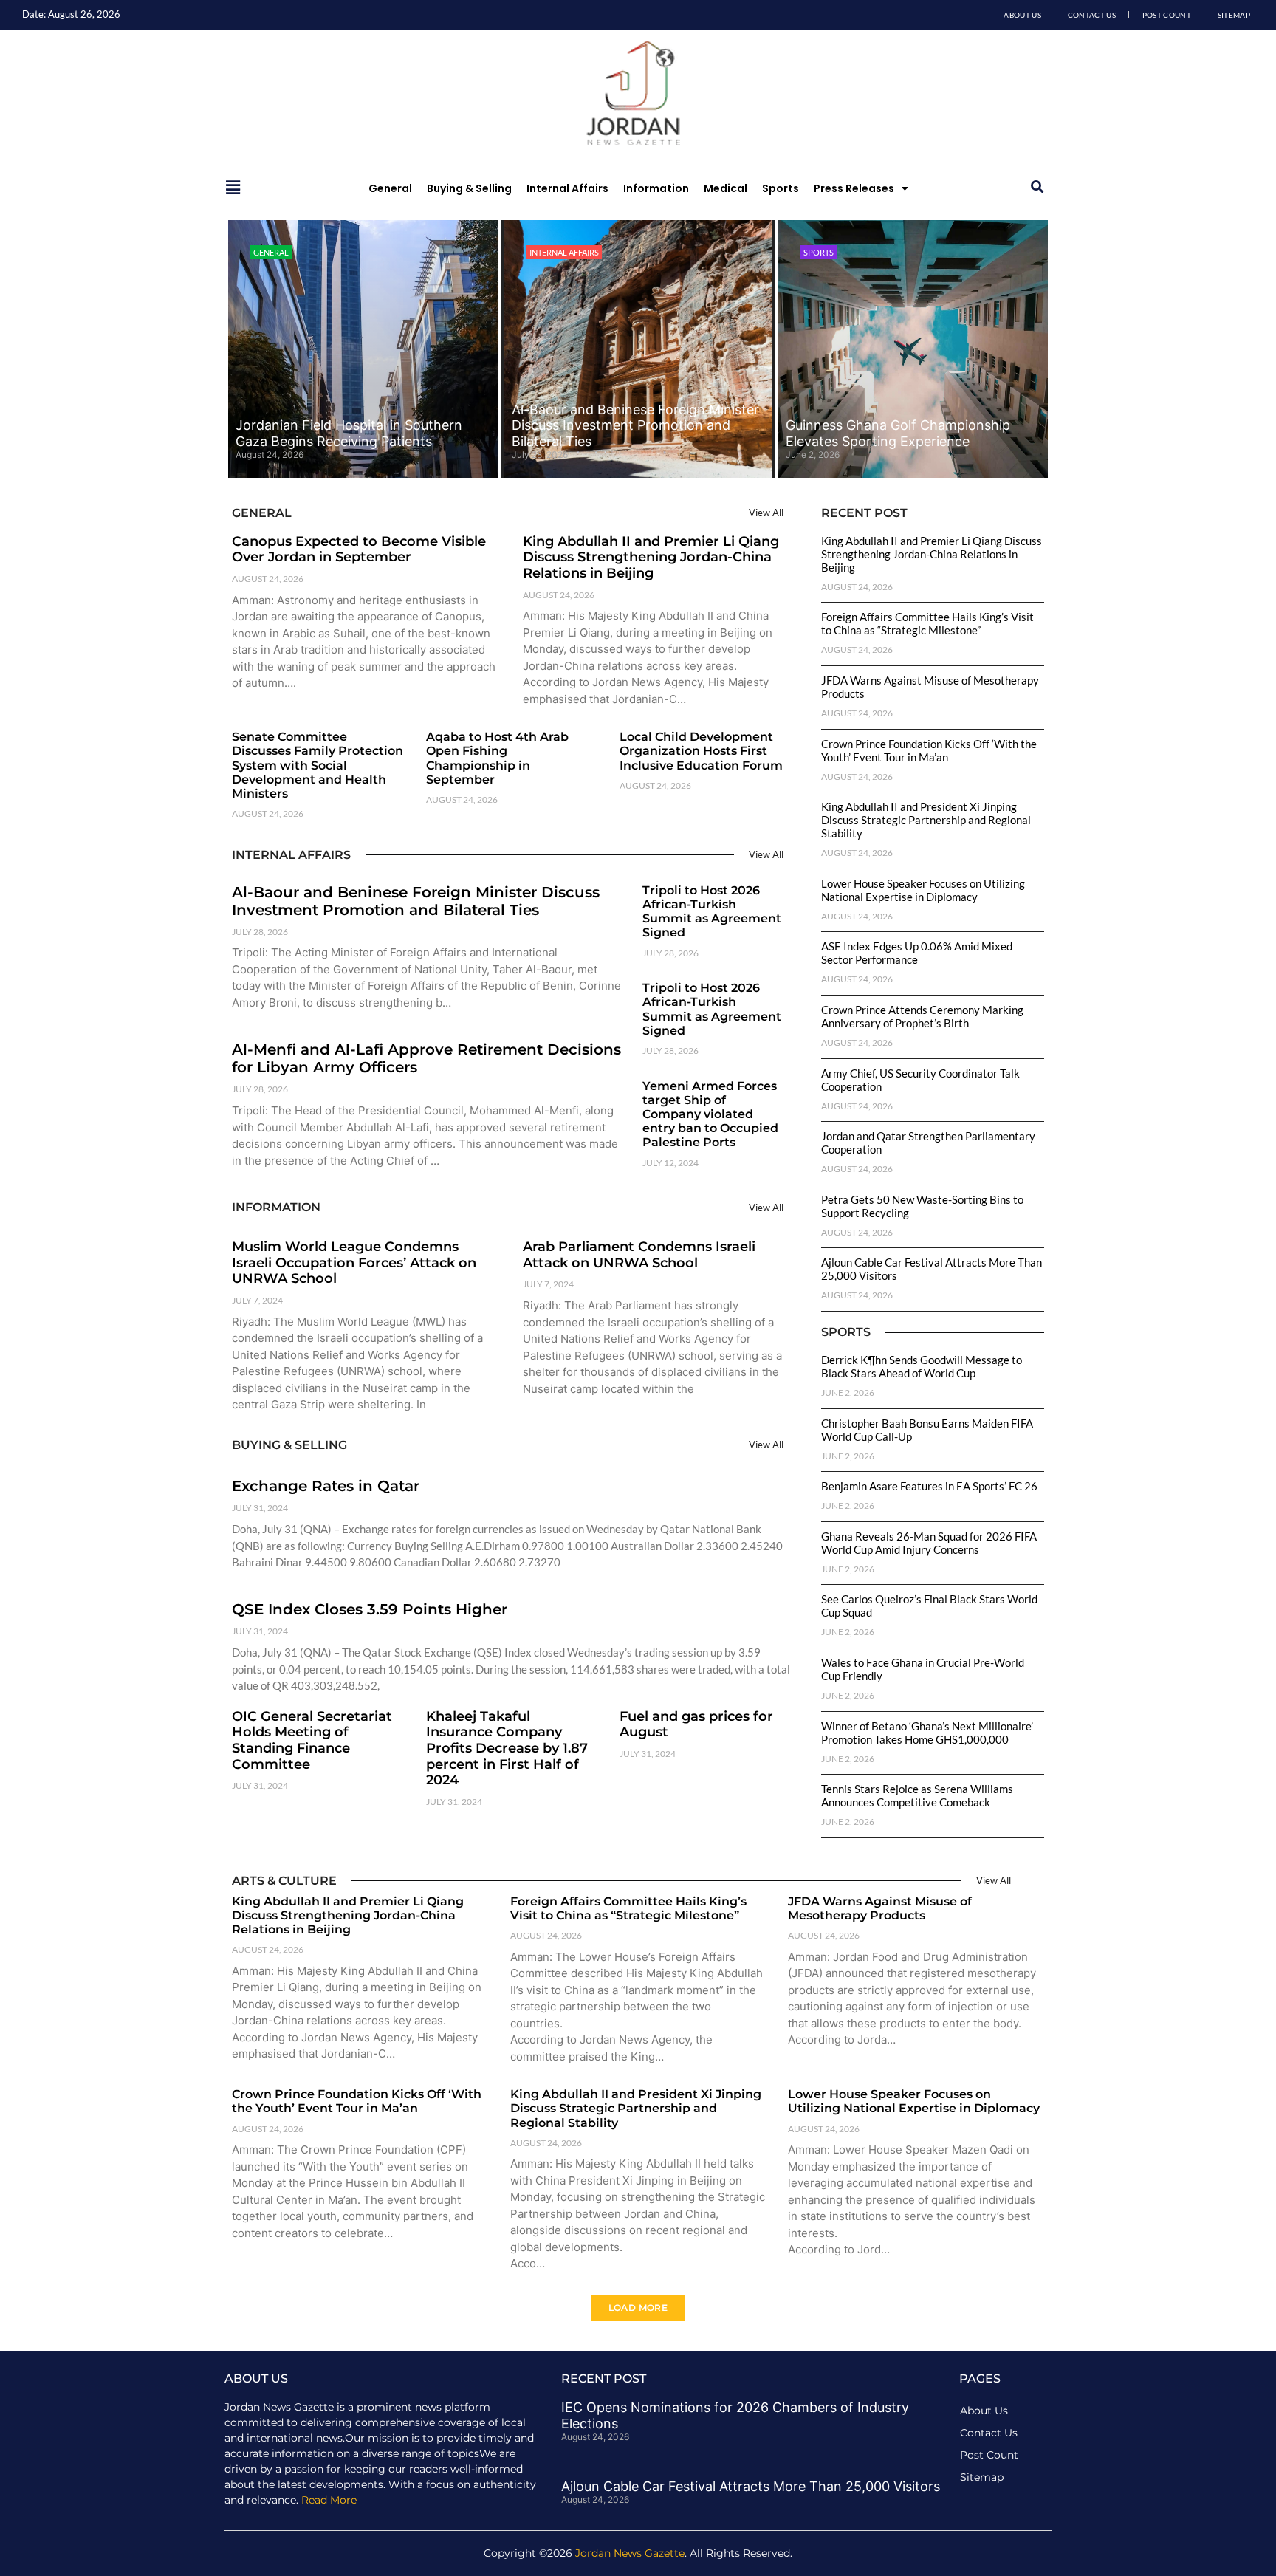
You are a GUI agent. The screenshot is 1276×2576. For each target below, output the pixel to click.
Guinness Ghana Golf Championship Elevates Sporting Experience (898, 433)
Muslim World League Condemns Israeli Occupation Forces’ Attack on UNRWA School (354, 1263)
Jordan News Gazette (630, 2553)
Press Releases (854, 188)
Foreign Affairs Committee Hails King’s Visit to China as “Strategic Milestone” (927, 623)
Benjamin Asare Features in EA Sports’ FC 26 (929, 1486)
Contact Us (1092, 15)
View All (766, 513)
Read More (329, 2500)
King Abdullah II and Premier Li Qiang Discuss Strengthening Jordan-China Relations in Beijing (651, 557)
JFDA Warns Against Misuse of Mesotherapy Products (880, 1908)
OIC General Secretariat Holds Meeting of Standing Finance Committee (312, 1740)
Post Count (1167, 15)
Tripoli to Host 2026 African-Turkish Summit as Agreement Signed (712, 912)
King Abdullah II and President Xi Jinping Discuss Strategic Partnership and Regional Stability (926, 820)
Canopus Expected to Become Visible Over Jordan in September (359, 549)
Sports (781, 188)
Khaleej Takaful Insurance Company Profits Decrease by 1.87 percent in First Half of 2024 (507, 1748)
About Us (1022, 15)
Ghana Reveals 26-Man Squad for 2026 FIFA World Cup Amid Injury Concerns (929, 1543)
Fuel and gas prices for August (696, 1724)
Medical (726, 188)
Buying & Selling (469, 188)
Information (656, 188)
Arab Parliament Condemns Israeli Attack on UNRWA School (639, 1255)
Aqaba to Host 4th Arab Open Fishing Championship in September (497, 758)
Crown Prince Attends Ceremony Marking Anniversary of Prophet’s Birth (922, 1016)
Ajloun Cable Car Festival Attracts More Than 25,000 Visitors (751, 2486)
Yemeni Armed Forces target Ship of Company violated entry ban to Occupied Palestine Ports (710, 1114)
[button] (1037, 187)
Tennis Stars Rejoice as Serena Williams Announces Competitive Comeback (917, 1795)
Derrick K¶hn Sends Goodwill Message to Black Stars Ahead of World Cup (922, 1366)
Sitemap (1234, 15)
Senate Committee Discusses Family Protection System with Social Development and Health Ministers (318, 765)
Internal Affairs (567, 188)
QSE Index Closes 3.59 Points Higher (370, 1609)
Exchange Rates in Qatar (326, 1486)
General (390, 188)
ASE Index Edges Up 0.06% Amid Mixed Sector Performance (917, 953)
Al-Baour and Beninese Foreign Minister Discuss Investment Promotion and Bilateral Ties (635, 425)
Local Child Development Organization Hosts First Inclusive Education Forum (701, 751)
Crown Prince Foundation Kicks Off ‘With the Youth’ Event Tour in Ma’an (929, 750)
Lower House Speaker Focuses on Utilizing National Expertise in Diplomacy (923, 890)
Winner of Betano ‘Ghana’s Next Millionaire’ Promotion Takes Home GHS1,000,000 (927, 1733)
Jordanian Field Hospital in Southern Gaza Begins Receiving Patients (349, 433)
